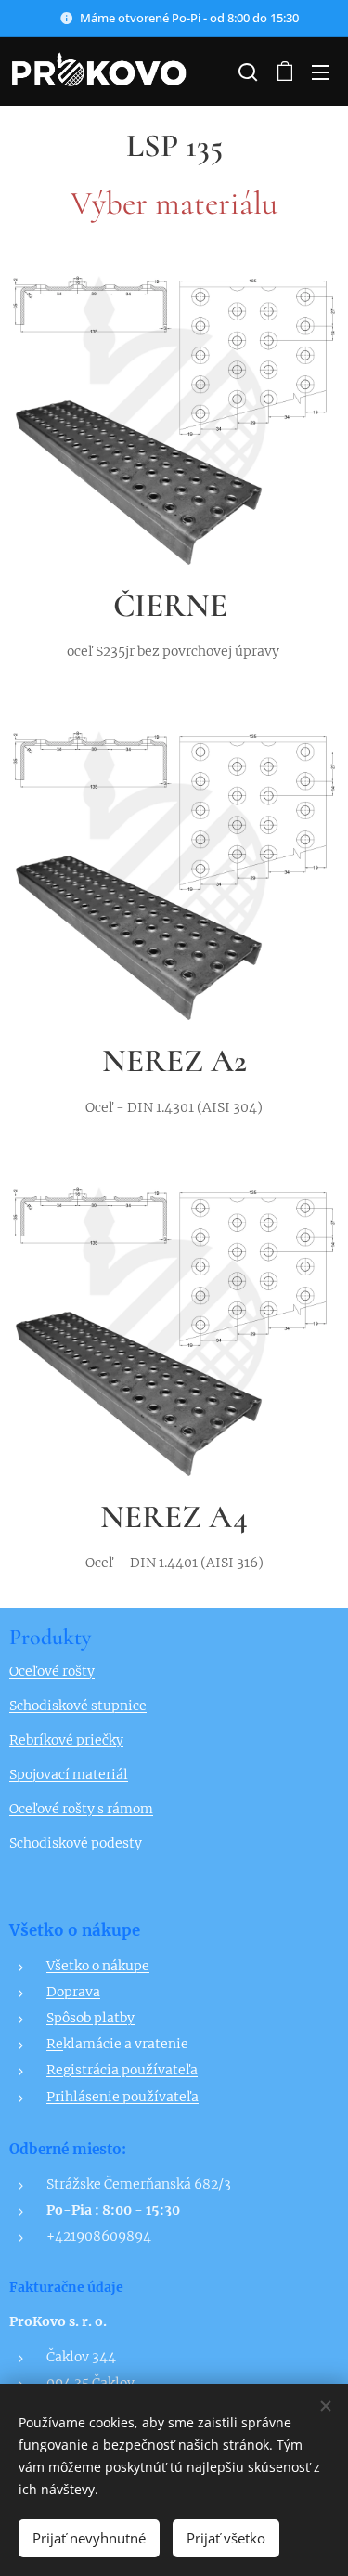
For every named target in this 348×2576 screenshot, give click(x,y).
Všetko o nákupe (98, 1966)
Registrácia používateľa (122, 2070)
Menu (320, 72)
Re (55, 2044)
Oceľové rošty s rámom (81, 1809)
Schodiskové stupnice (78, 1706)
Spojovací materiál (69, 1774)
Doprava (73, 1992)
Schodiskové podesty (76, 1843)
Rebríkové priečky (66, 1740)
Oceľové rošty (52, 1671)
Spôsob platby (90, 2018)
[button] (246, 72)
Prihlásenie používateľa (122, 2097)
